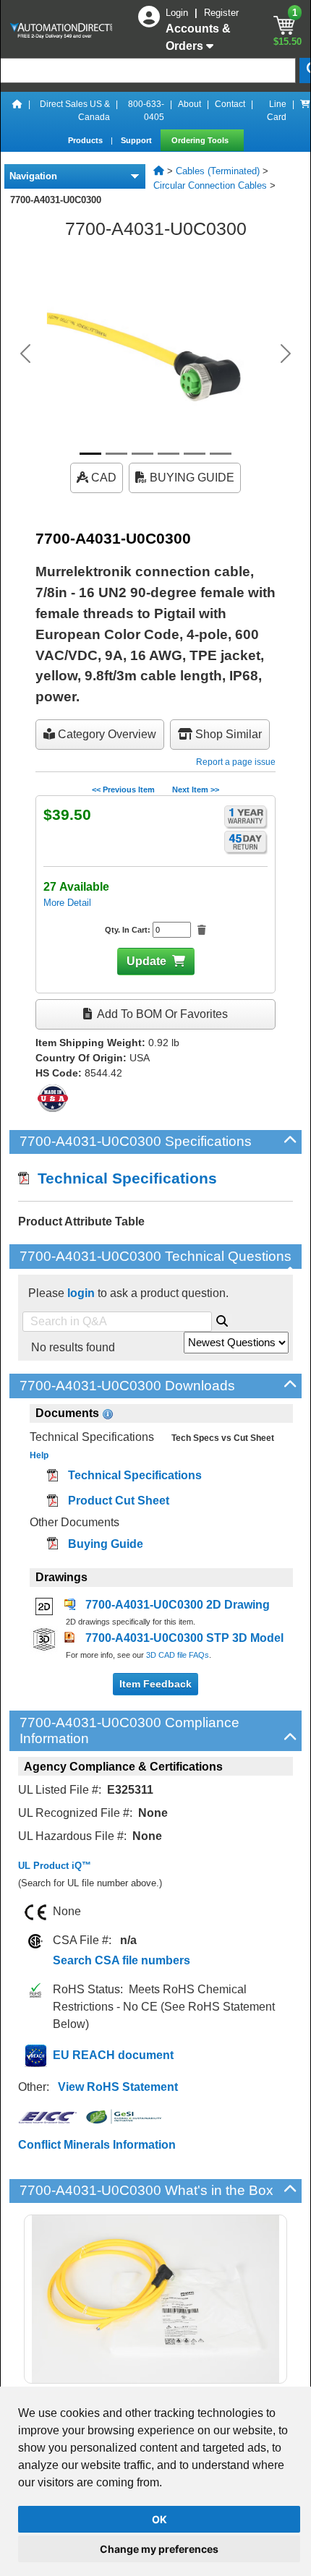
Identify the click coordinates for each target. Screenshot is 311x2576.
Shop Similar (227, 734)
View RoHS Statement (118, 2087)
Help (39, 1455)
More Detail (67, 903)
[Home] (17, 111)
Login (178, 13)
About (189, 104)
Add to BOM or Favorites (161, 1014)
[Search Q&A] (222, 1319)
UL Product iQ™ (55, 1866)
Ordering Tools (201, 140)
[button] (26, 354)
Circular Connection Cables (210, 185)
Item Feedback (155, 1684)
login (81, 1293)
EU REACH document (113, 2055)
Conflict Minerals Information (97, 2145)
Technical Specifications (123, 1178)
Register (221, 13)
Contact (230, 104)
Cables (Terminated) (218, 171)
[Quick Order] (305, 111)
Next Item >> (196, 790)
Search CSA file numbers (122, 1960)
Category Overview (106, 734)
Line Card (277, 111)
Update (146, 961)
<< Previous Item (123, 790)
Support (137, 140)
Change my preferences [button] (159, 2549)
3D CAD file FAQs (178, 1655)
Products (86, 140)
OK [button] (159, 2519)
